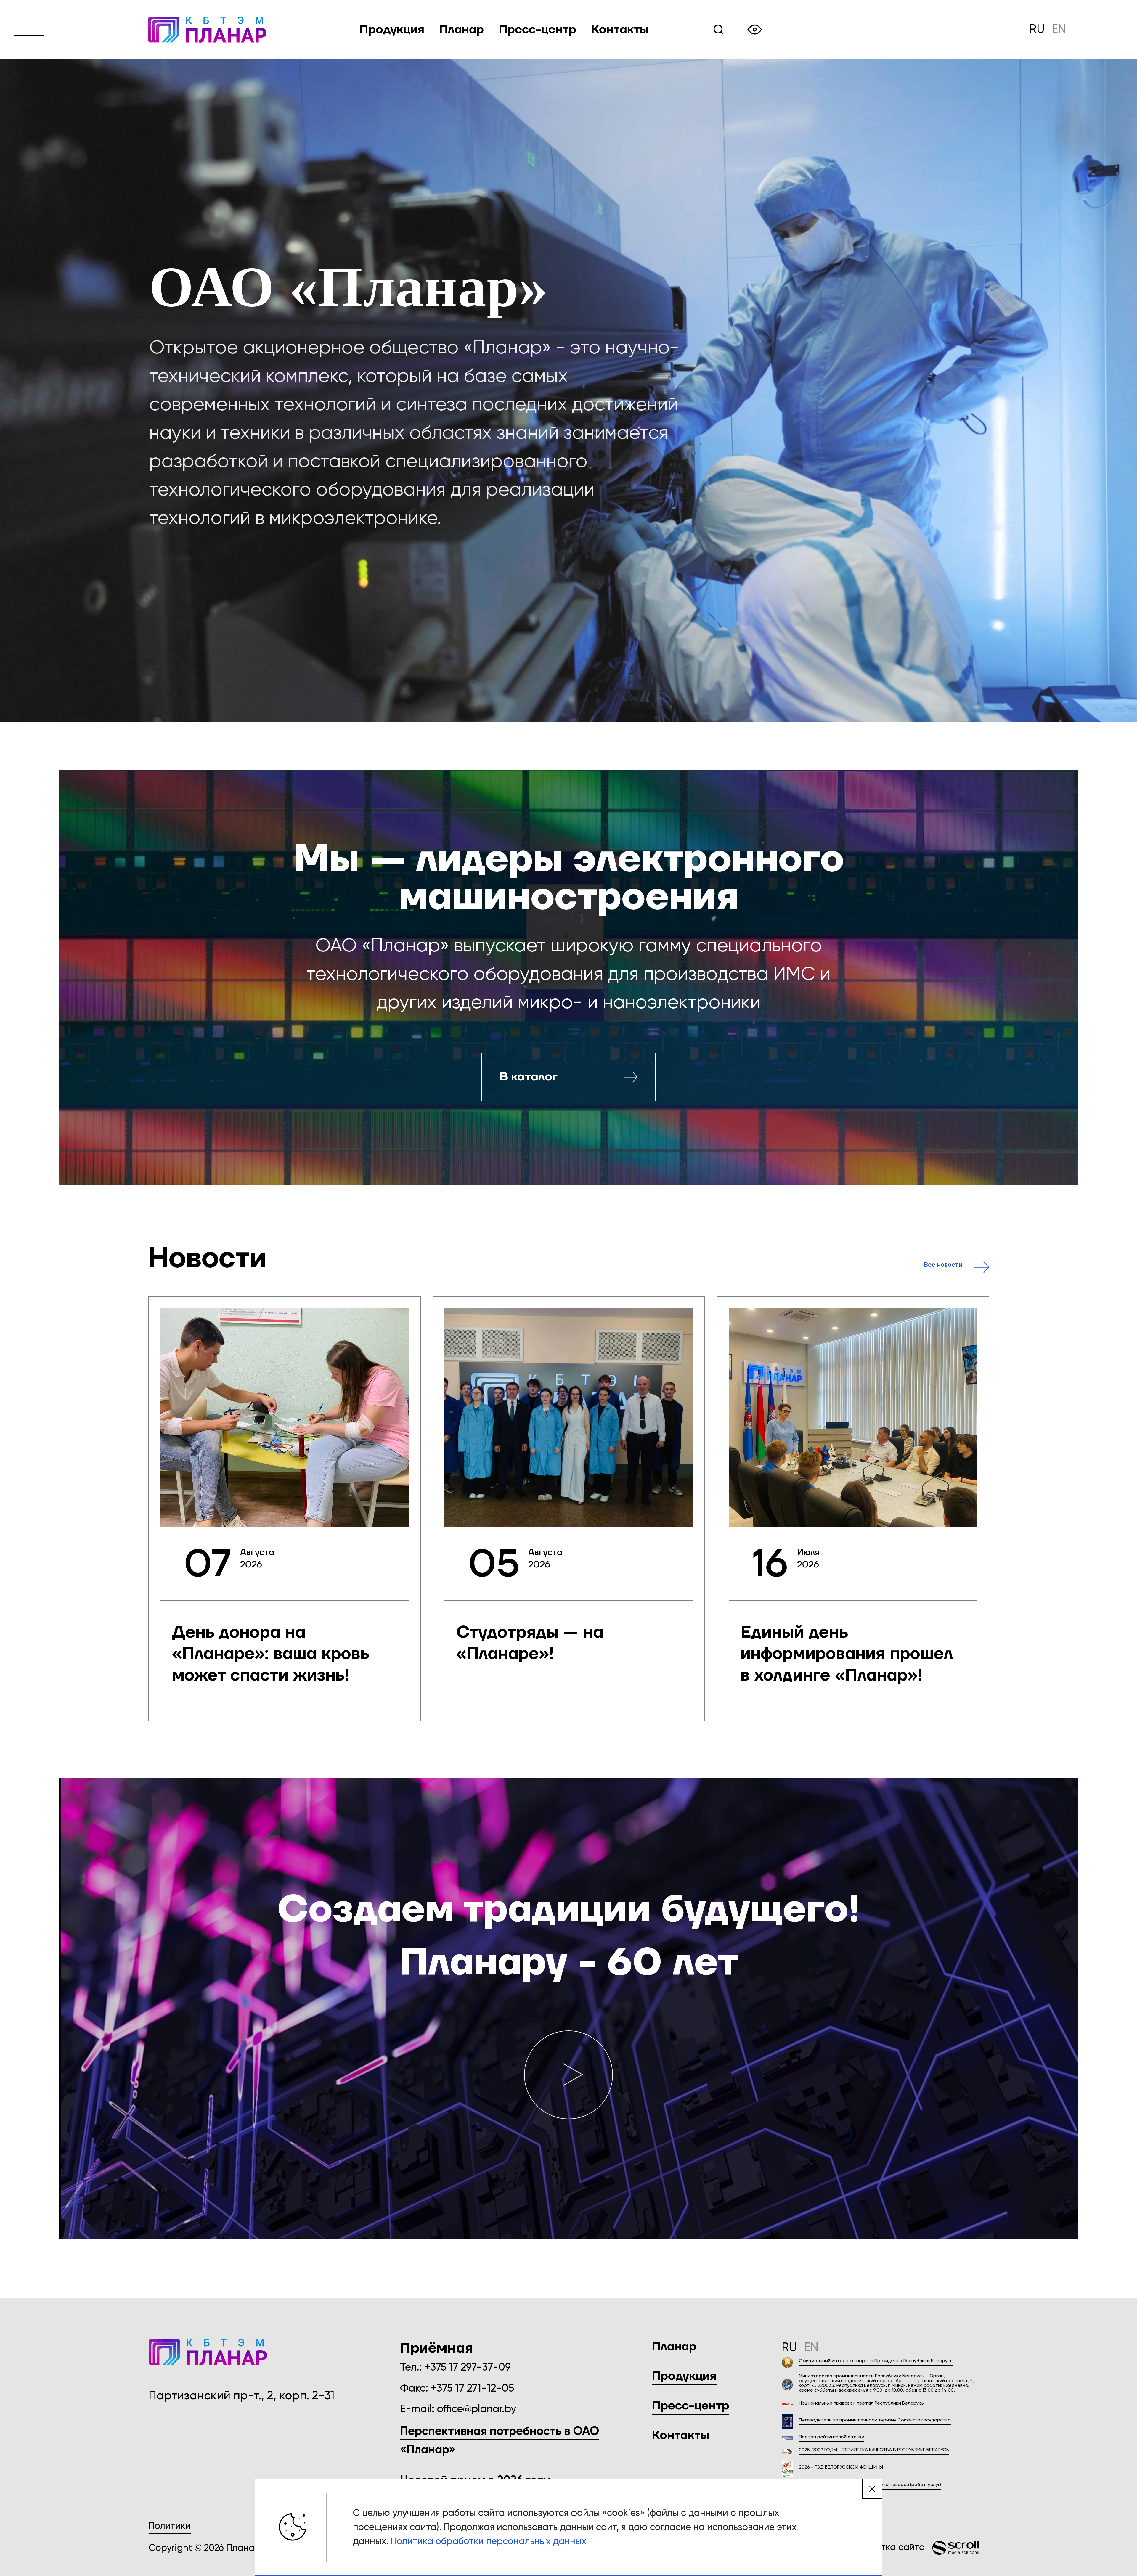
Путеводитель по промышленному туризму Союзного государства (875, 2420)
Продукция (392, 30)
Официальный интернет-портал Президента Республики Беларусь (876, 2361)
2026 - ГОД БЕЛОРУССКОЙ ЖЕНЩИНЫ (841, 2467)
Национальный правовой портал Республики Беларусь (861, 2403)
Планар (674, 2347)
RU (1037, 30)
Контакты (620, 30)
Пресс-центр (690, 2406)
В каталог (529, 1077)
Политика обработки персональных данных (489, 2542)
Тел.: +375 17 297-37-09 (455, 2368)
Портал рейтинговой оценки (832, 2437)
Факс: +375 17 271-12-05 (457, 2389)
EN (1059, 30)
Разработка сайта (884, 2548)
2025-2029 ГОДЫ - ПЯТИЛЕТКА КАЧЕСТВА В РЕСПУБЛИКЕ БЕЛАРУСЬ (874, 2450)
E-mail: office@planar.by (458, 2409)
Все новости (943, 1265)
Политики (170, 2526)
